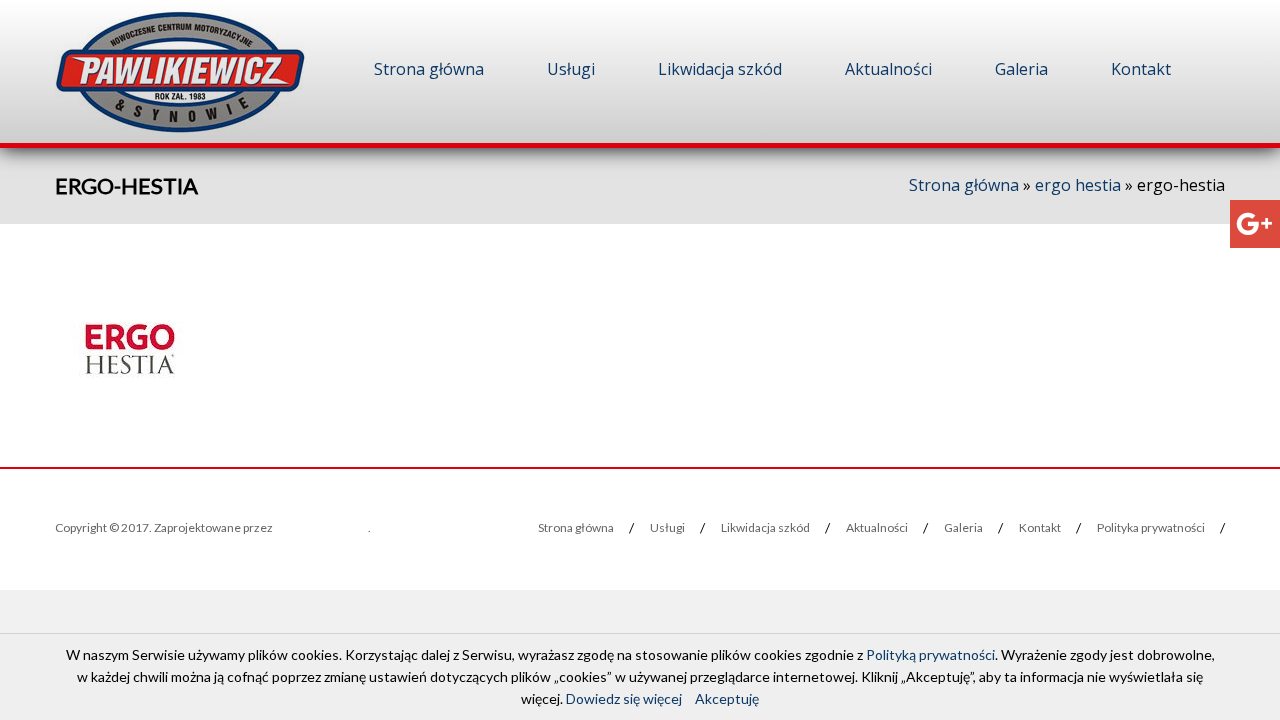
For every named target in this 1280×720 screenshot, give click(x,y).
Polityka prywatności (1151, 527)
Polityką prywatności (930, 654)
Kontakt (1141, 69)
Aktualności (888, 69)
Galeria (1021, 69)
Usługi (571, 69)
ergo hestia (1078, 185)
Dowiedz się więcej (624, 698)
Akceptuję (727, 698)
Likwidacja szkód (720, 69)
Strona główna (429, 69)
